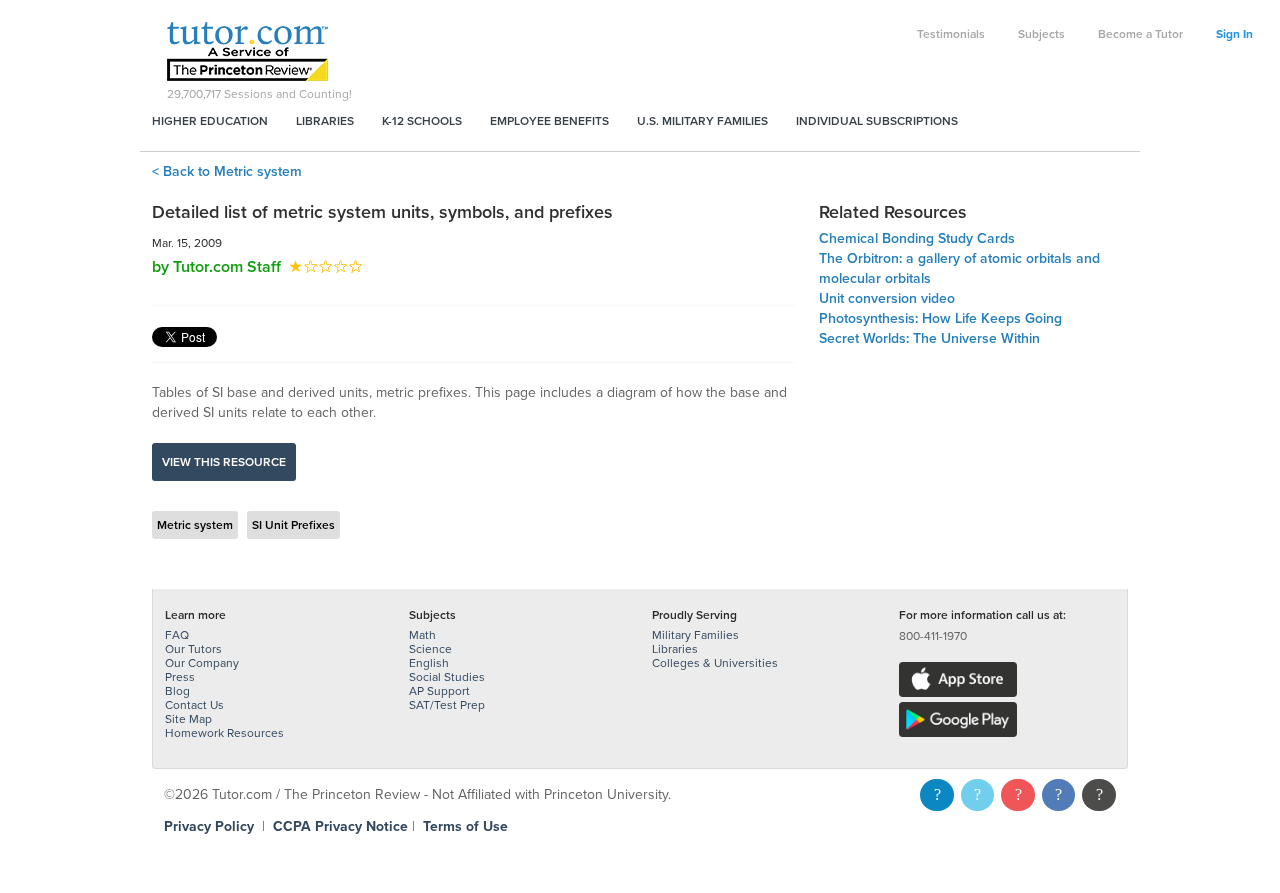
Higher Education (210, 121)
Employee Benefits (549, 121)
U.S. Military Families (702, 121)
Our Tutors (193, 649)
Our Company (202, 663)
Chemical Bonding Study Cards (917, 238)
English (429, 663)
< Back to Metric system (227, 171)
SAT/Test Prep (447, 705)
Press (180, 677)
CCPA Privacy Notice (340, 826)
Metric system (195, 525)
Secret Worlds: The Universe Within (929, 338)
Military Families (695, 635)
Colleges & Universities (715, 663)
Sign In (1234, 34)
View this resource (224, 462)
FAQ (177, 635)
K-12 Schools (422, 121)
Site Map (188, 719)
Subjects (1041, 34)
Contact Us (194, 705)
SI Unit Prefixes (293, 525)
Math (422, 635)
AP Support (439, 691)
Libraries (325, 121)
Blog (177, 691)
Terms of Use (465, 826)
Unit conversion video (887, 298)
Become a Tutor (1140, 34)
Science (430, 649)
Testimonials (951, 34)
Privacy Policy (209, 826)
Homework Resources (224, 733)
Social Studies (447, 677)
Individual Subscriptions (877, 121)
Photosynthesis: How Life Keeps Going (940, 318)
